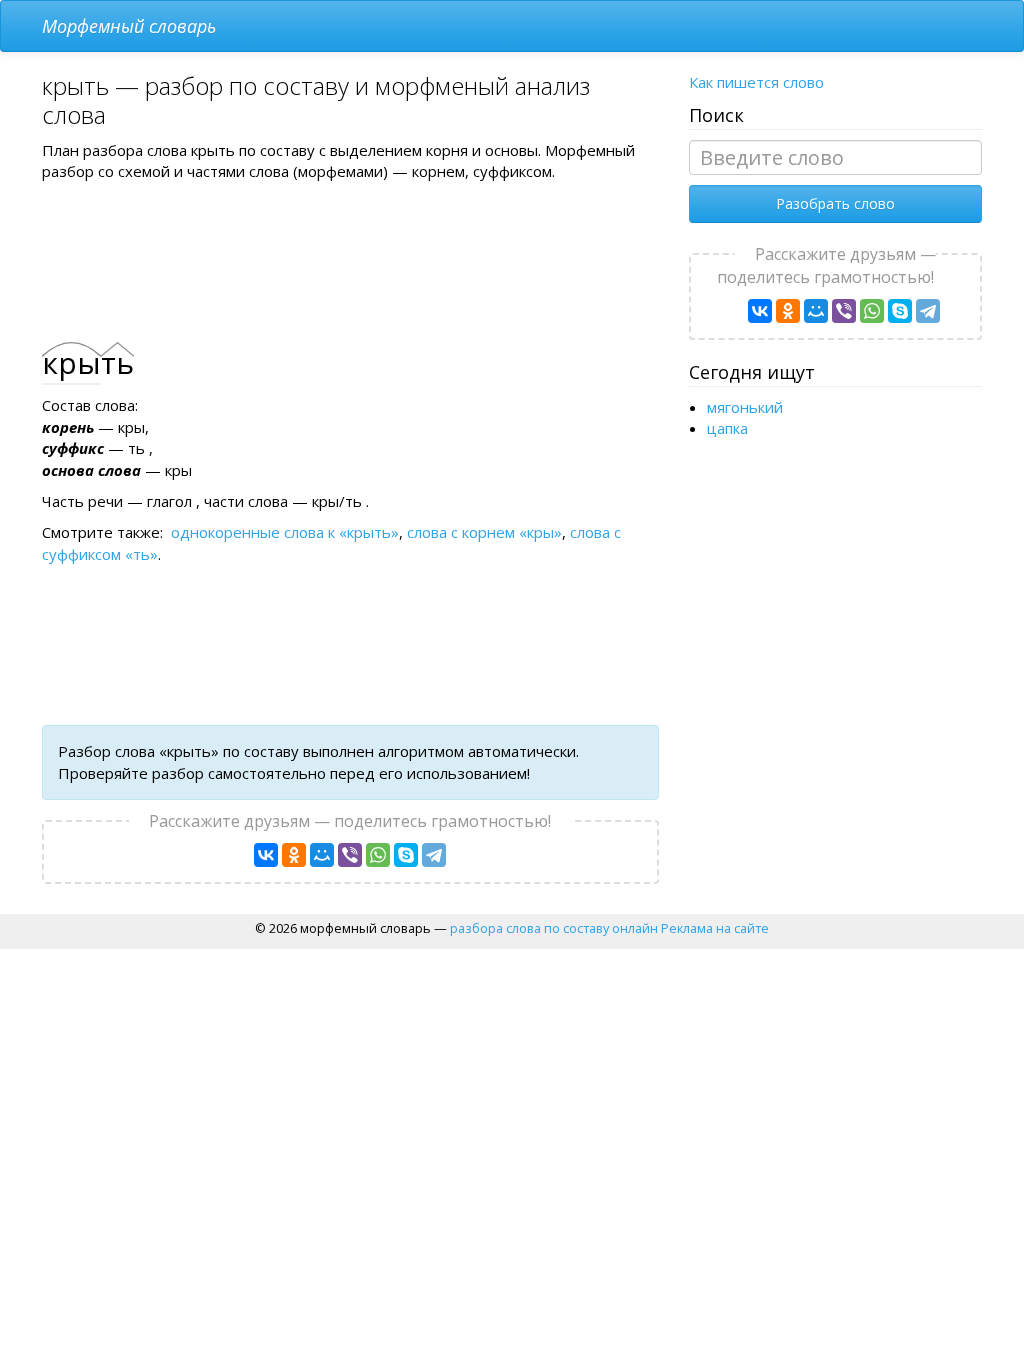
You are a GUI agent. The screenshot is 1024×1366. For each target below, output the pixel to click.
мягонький (745, 407)
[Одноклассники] (294, 855)
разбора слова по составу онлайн (554, 928)
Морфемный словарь (129, 26)
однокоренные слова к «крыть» (285, 532)
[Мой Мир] (322, 855)
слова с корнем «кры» (484, 532)
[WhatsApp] (378, 855)
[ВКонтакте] (266, 855)
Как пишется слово (756, 82)
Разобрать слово (835, 203)
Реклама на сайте (715, 928)
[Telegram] (434, 855)
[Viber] (350, 855)
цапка (727, 428)
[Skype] (406, 855)
